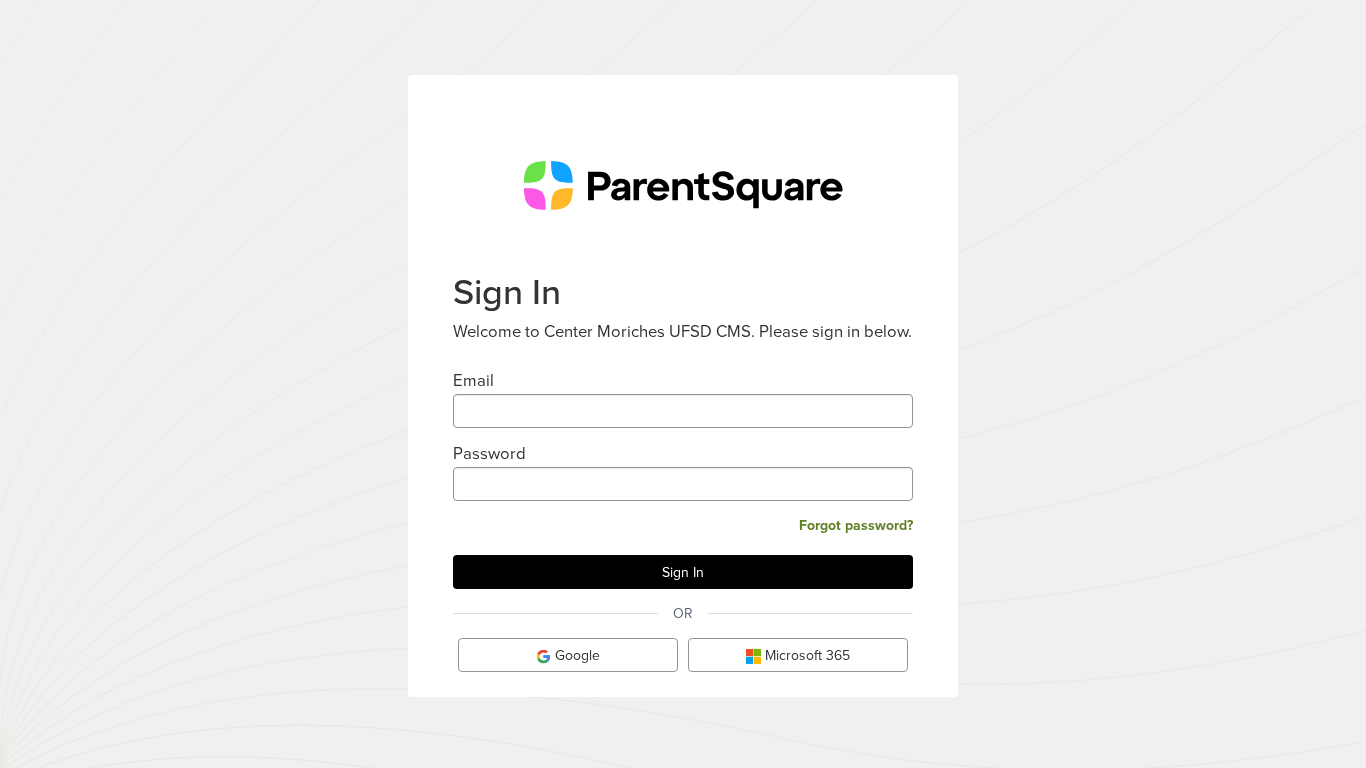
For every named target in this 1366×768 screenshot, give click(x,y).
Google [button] (575, 655)
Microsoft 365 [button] (805, 655)
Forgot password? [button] (856, 525)
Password (489, 452)
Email (473, 379)
